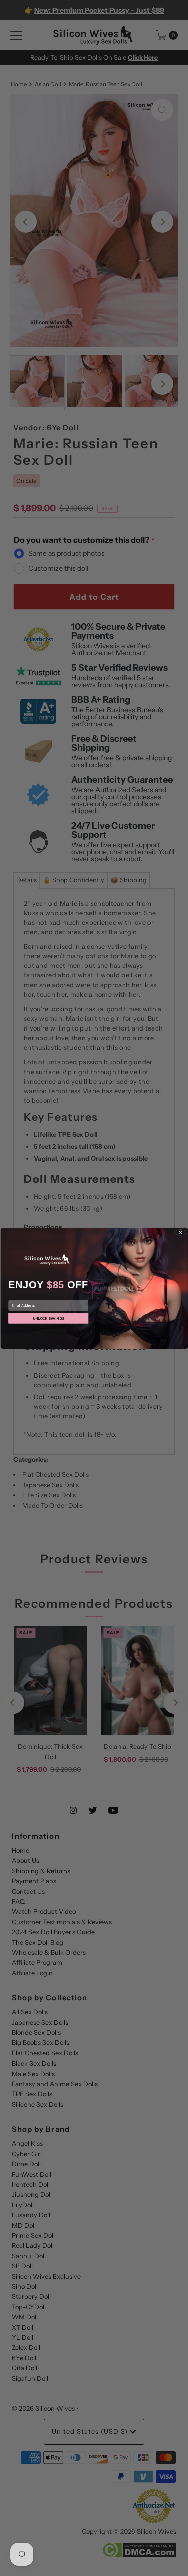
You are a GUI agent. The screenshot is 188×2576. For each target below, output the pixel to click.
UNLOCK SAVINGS (48, 1318)
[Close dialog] (180, 1232)
